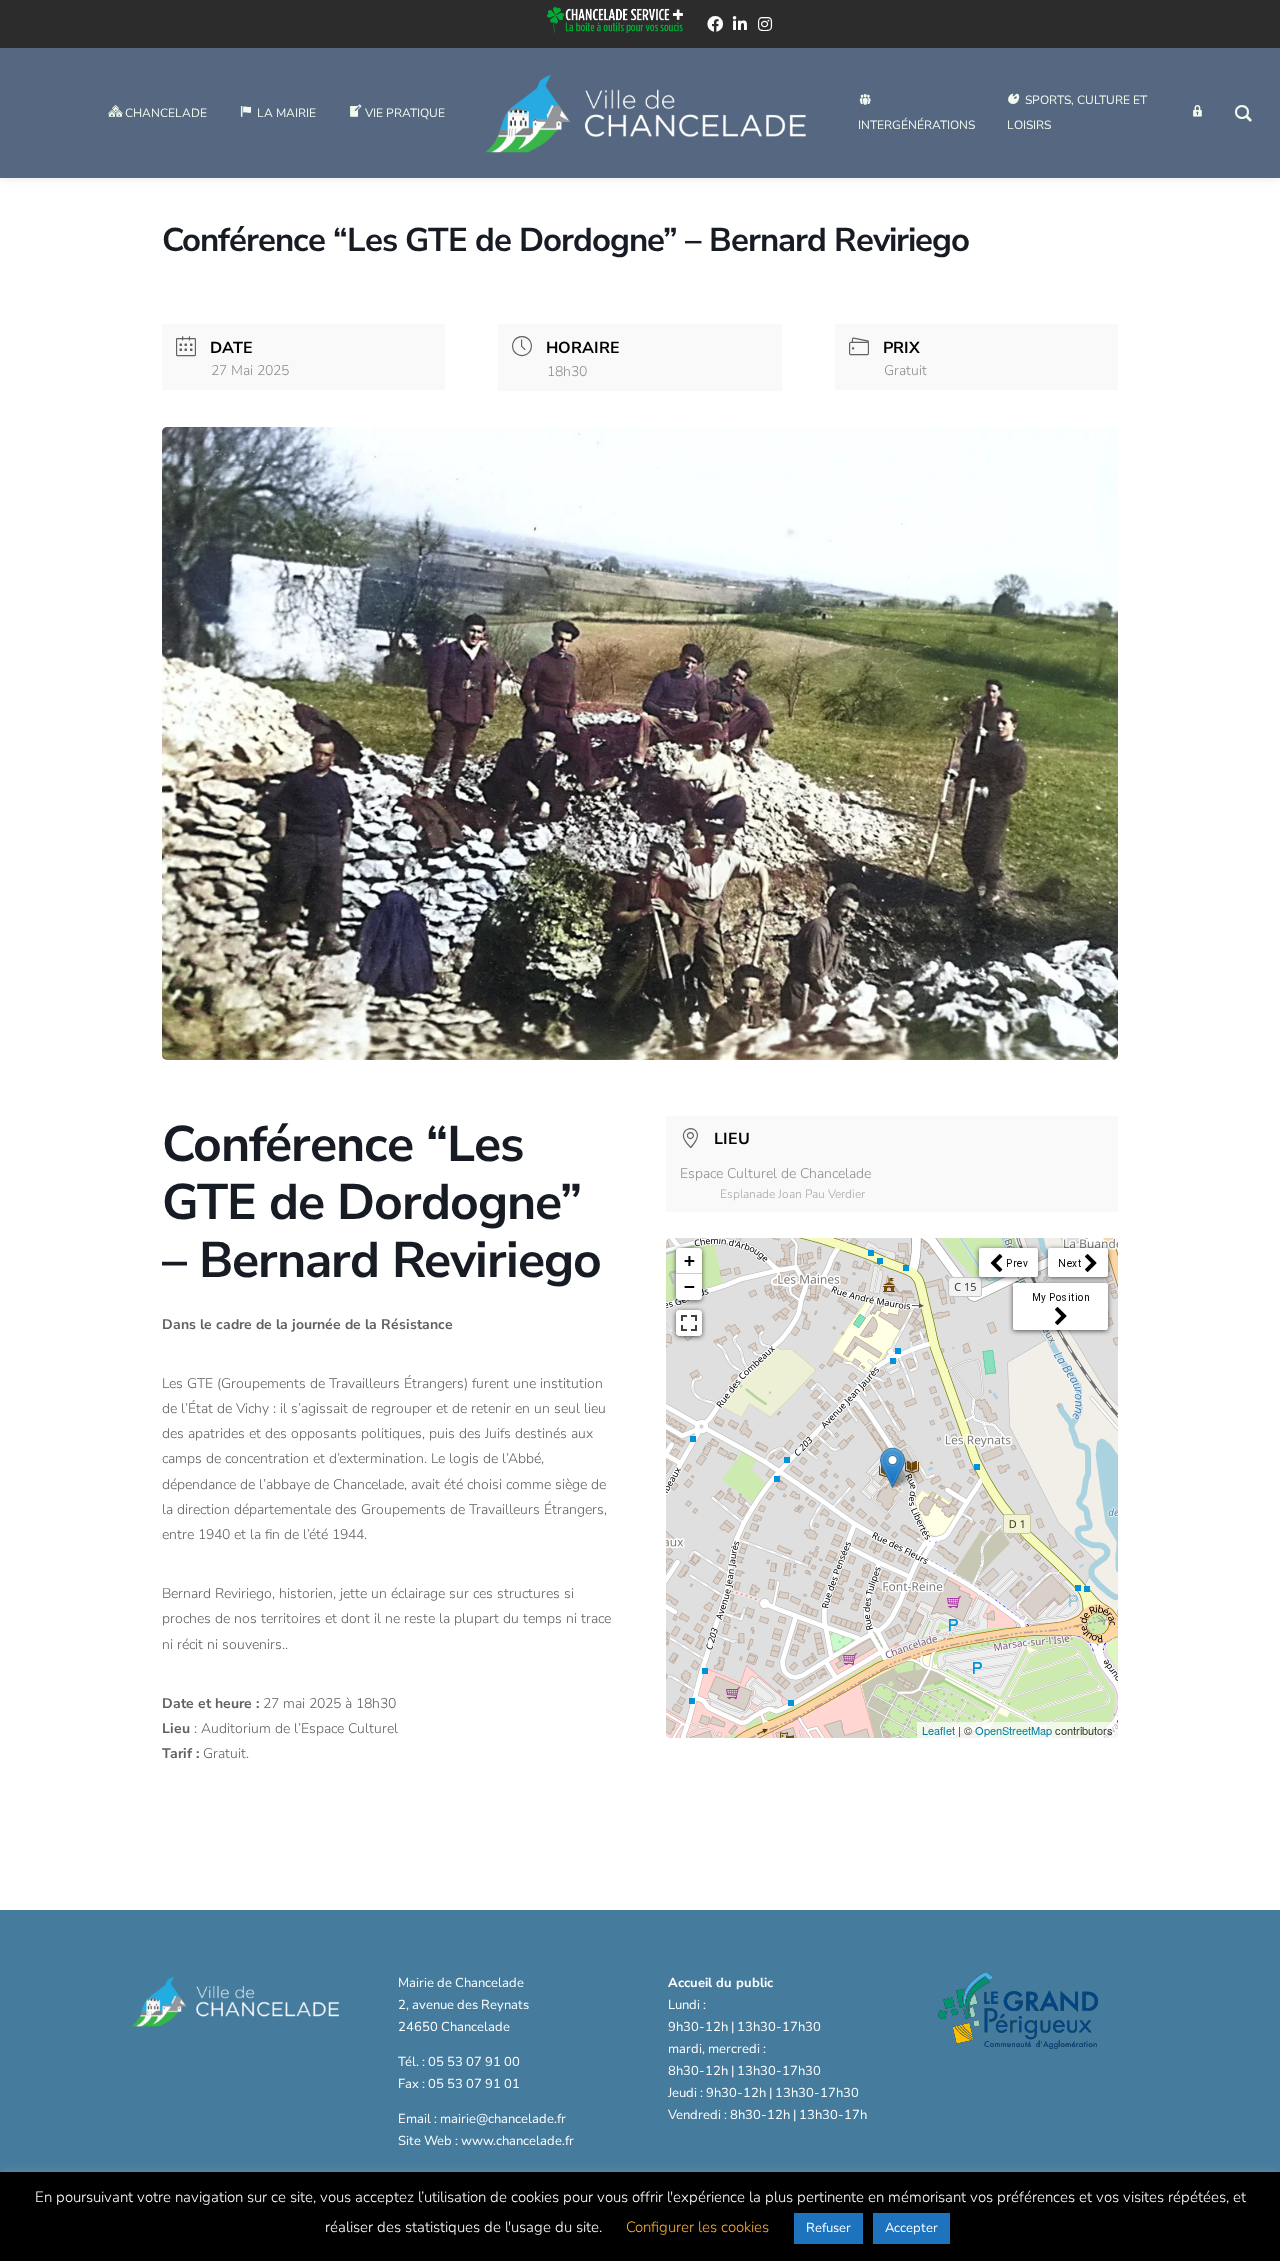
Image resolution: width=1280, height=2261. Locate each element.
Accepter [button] (911, 2228)
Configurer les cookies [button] (697, 2227)
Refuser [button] (828, 2228)
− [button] (689, 1286)
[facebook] (715, 24)
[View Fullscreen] (689, 1323)
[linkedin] (740, 24)
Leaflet (938, 1730)
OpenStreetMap (1013, 1730)
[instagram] (765, 24)
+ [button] (689, 1260)
